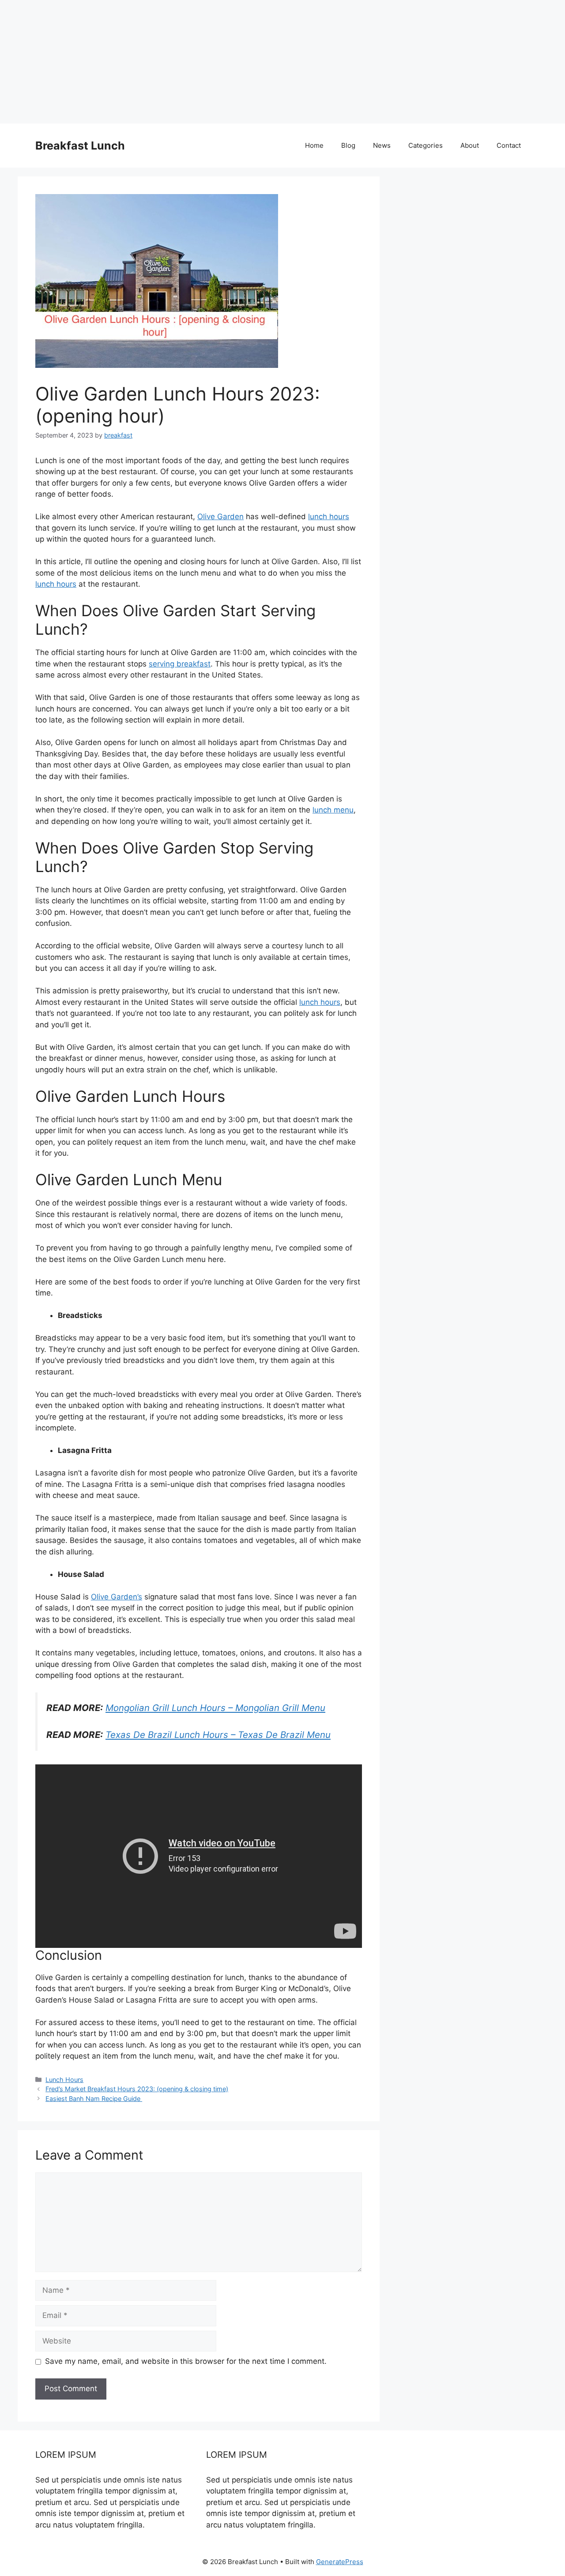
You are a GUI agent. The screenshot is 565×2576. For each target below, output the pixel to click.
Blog (348, 145)
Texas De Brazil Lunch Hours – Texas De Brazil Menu (218, 1735)
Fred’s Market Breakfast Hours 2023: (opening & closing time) (137, 2089)
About (470, 145)
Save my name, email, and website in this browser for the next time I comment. (186, 2361)
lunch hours (329, 517)
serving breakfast (180, 664)
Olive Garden (220, 517)
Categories (426, 145)
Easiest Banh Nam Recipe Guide (94, 2099)
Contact (509, 145)
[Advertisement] (265, 62)
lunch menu (333, 810)
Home (314, 145)
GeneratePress (340, 2562)
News (382, 145)
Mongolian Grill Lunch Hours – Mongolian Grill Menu (215, 1708)
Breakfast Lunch (80, 146)
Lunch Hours (64, 2080)
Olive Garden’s (117, 1597)
